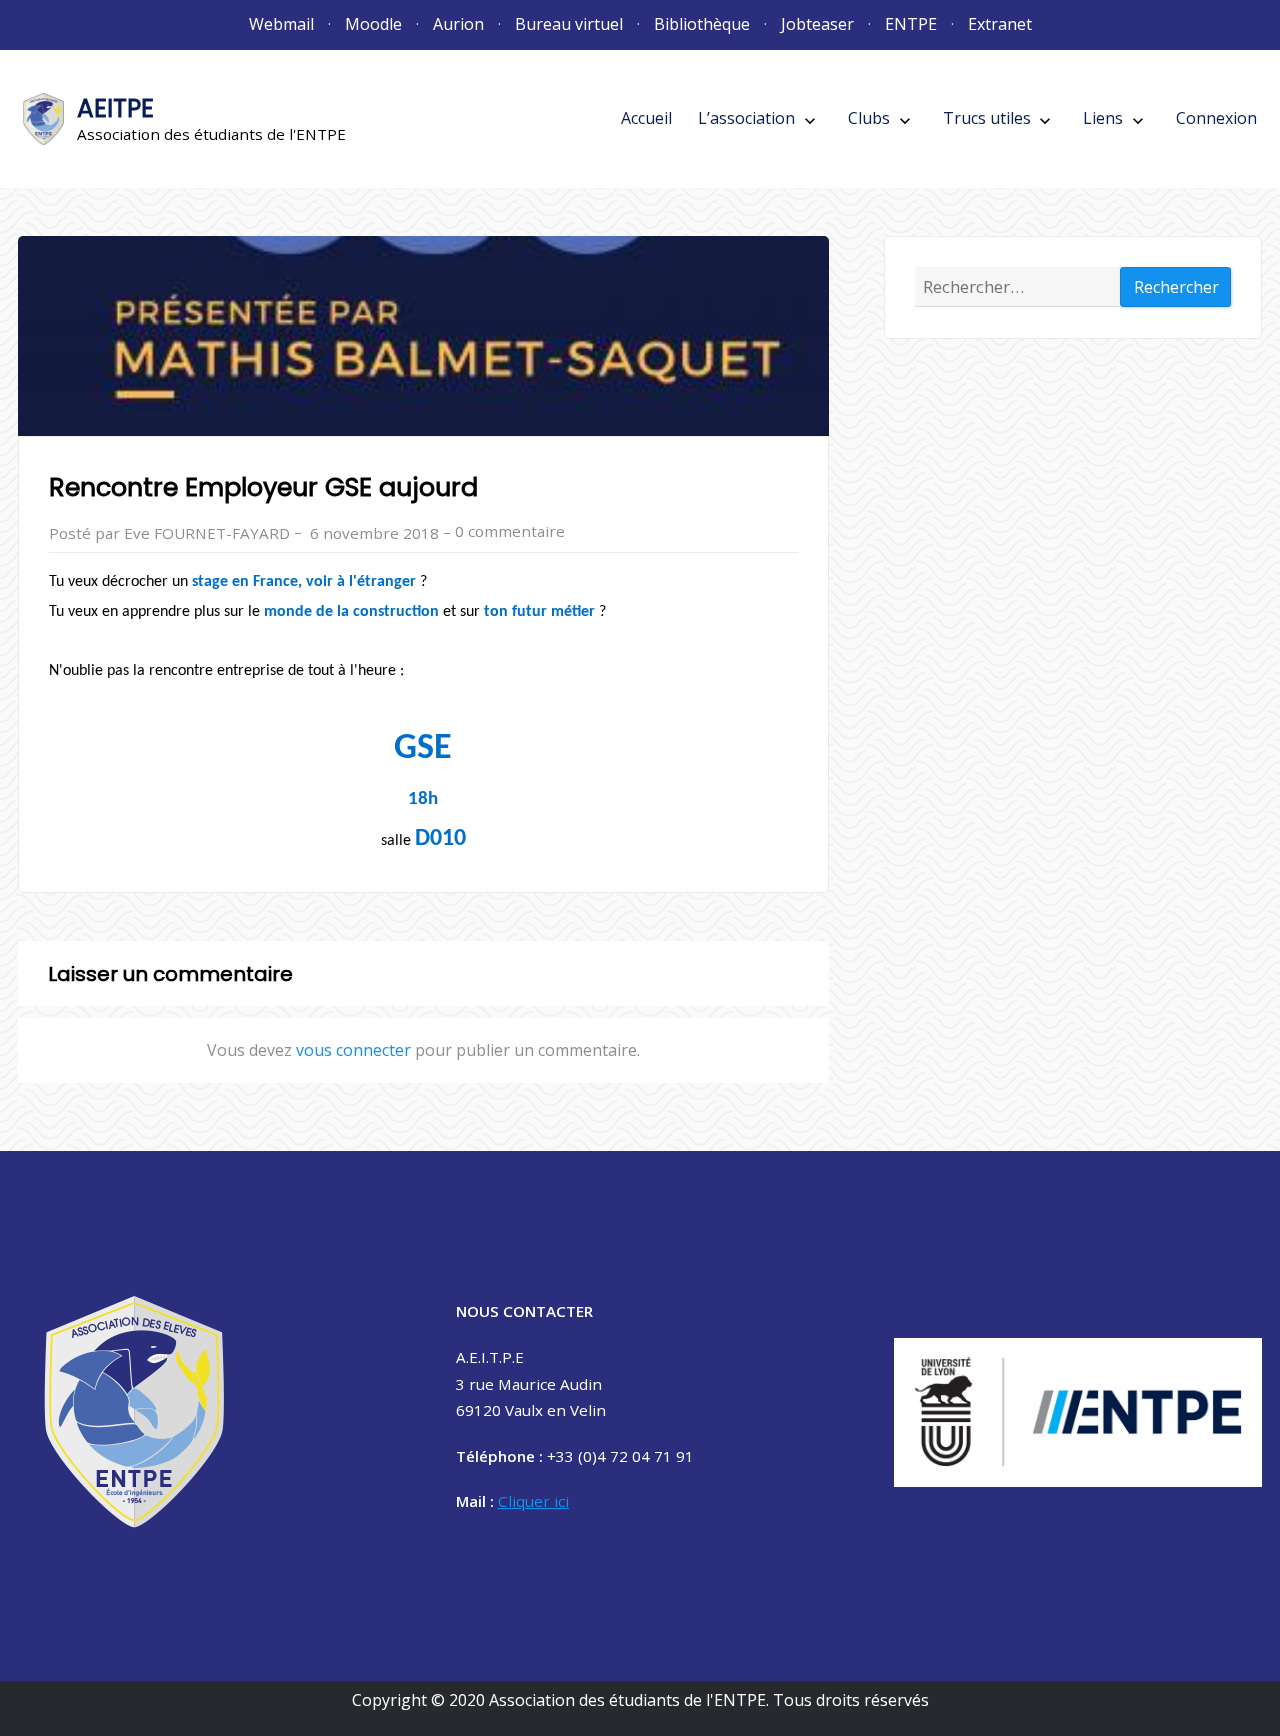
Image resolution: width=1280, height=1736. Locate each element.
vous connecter (353, 1050)
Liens (1103, 118)
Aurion (458, 24)
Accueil (646, 118)
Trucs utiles (987, 118)
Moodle (373, 24)
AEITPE (115, 108)
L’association (746, 118)
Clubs (869, 118)
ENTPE (911, 24)
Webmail (281, 24)
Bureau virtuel (569, 24)
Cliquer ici (533, 1501)
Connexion (1216, 118)
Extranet (1000, 24)
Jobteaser (817, 24)
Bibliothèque (702, 24)
